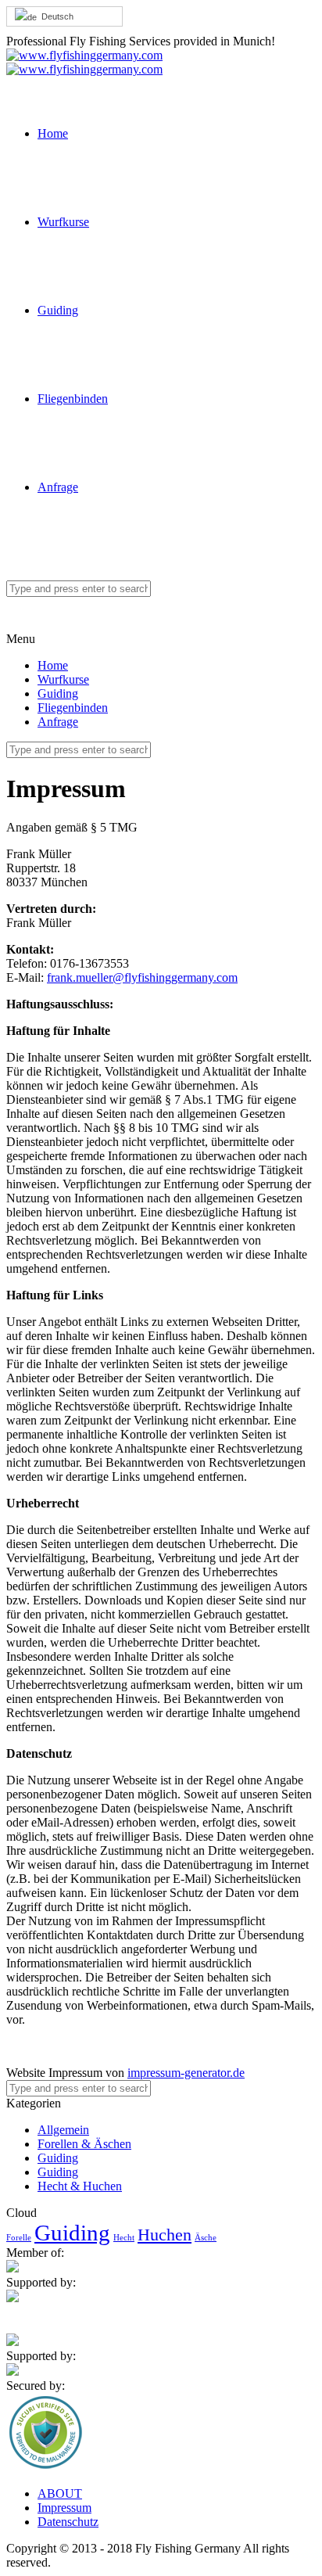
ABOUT (60, 2493)
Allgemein (63, 2130)
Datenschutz (68, 2522)
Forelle (19, 2238)
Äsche (206, 2238)
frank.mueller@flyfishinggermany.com (142, 977)
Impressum (64, 2508)
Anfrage (58, 487)
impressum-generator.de (186, 2073)
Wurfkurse (63, 222)
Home (53, 133)
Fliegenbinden (73, 399)
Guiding (58, 310)
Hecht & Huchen (80, 2186)
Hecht (124, 2238)
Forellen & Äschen (84, 2144)
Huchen (165, 2235)
